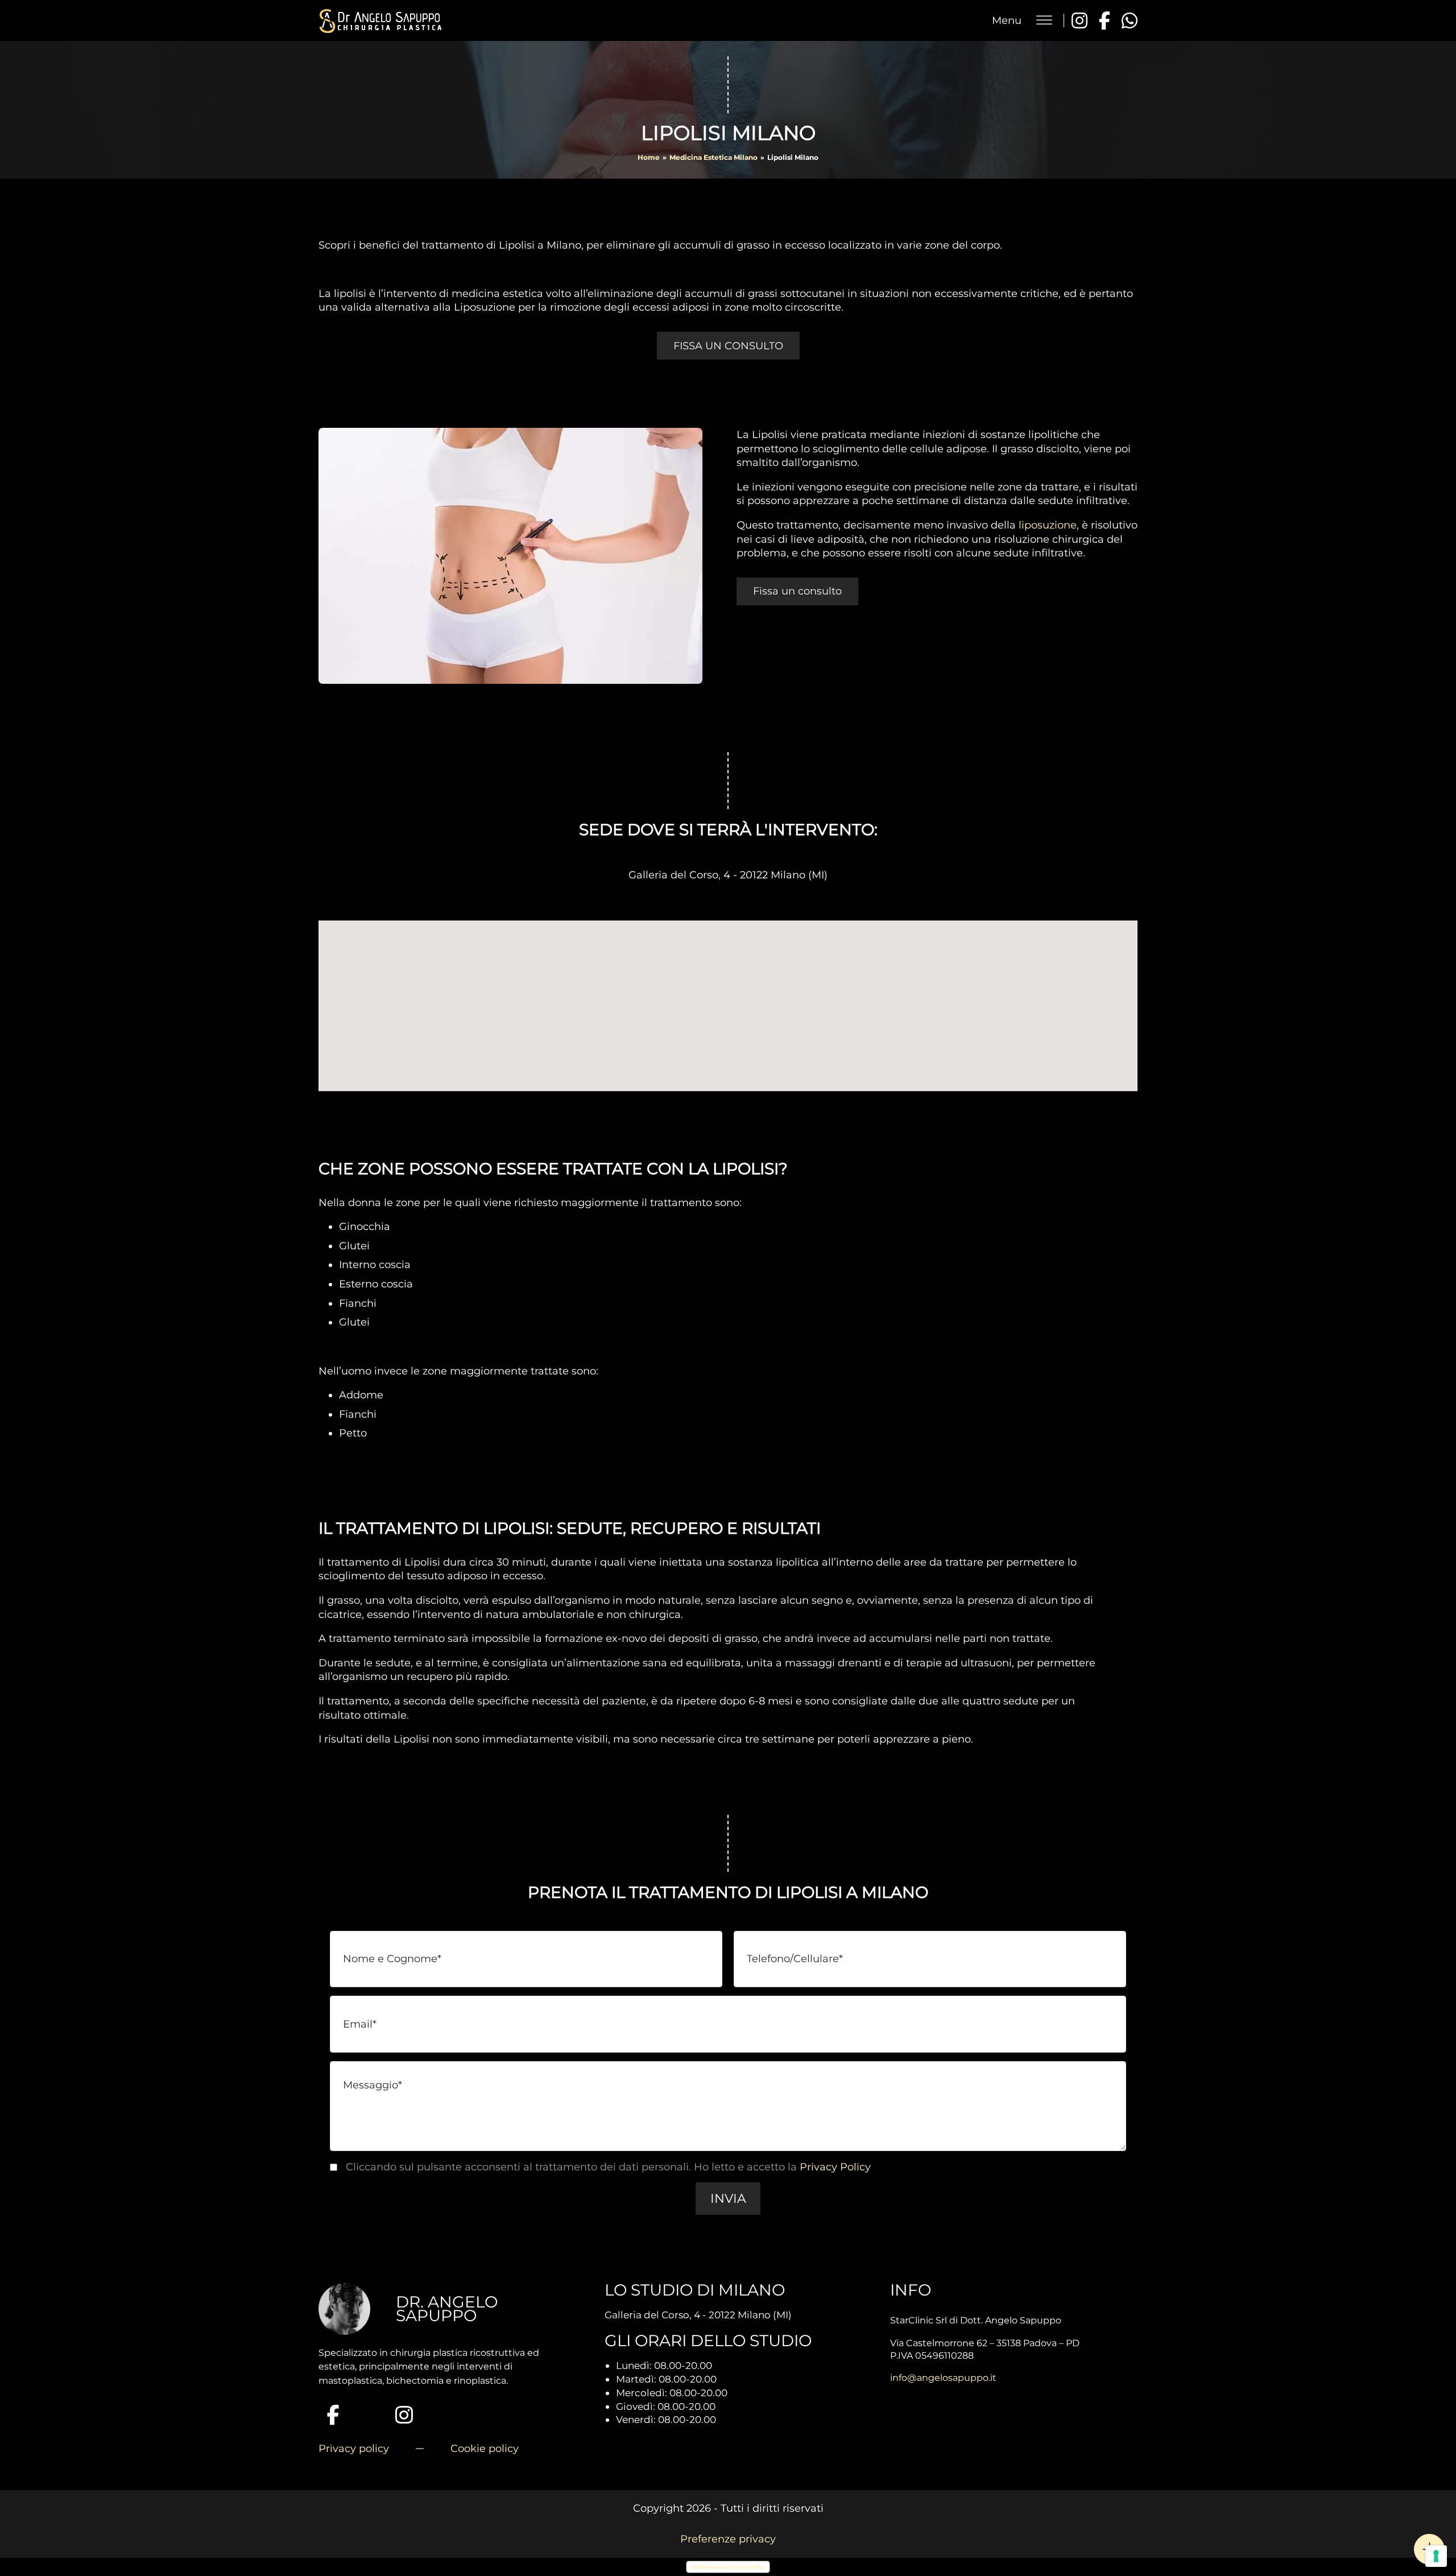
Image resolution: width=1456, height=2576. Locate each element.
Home (649, 157)
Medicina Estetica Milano (713, 157)
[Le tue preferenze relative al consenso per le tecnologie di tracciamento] (1436, 2556)
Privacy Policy (835, 2167)
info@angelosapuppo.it (943, 2378)
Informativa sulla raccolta (728, 2567)
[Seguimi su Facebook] (1105, 20)
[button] (728, 2198)
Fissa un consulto (797, 591)
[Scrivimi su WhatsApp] (1130, 20)
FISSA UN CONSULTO (728, 346)
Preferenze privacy (728, 2539)
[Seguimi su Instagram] (1079, 20)
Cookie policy (485, 2449)
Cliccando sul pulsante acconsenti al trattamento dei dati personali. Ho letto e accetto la (608, 2167)
